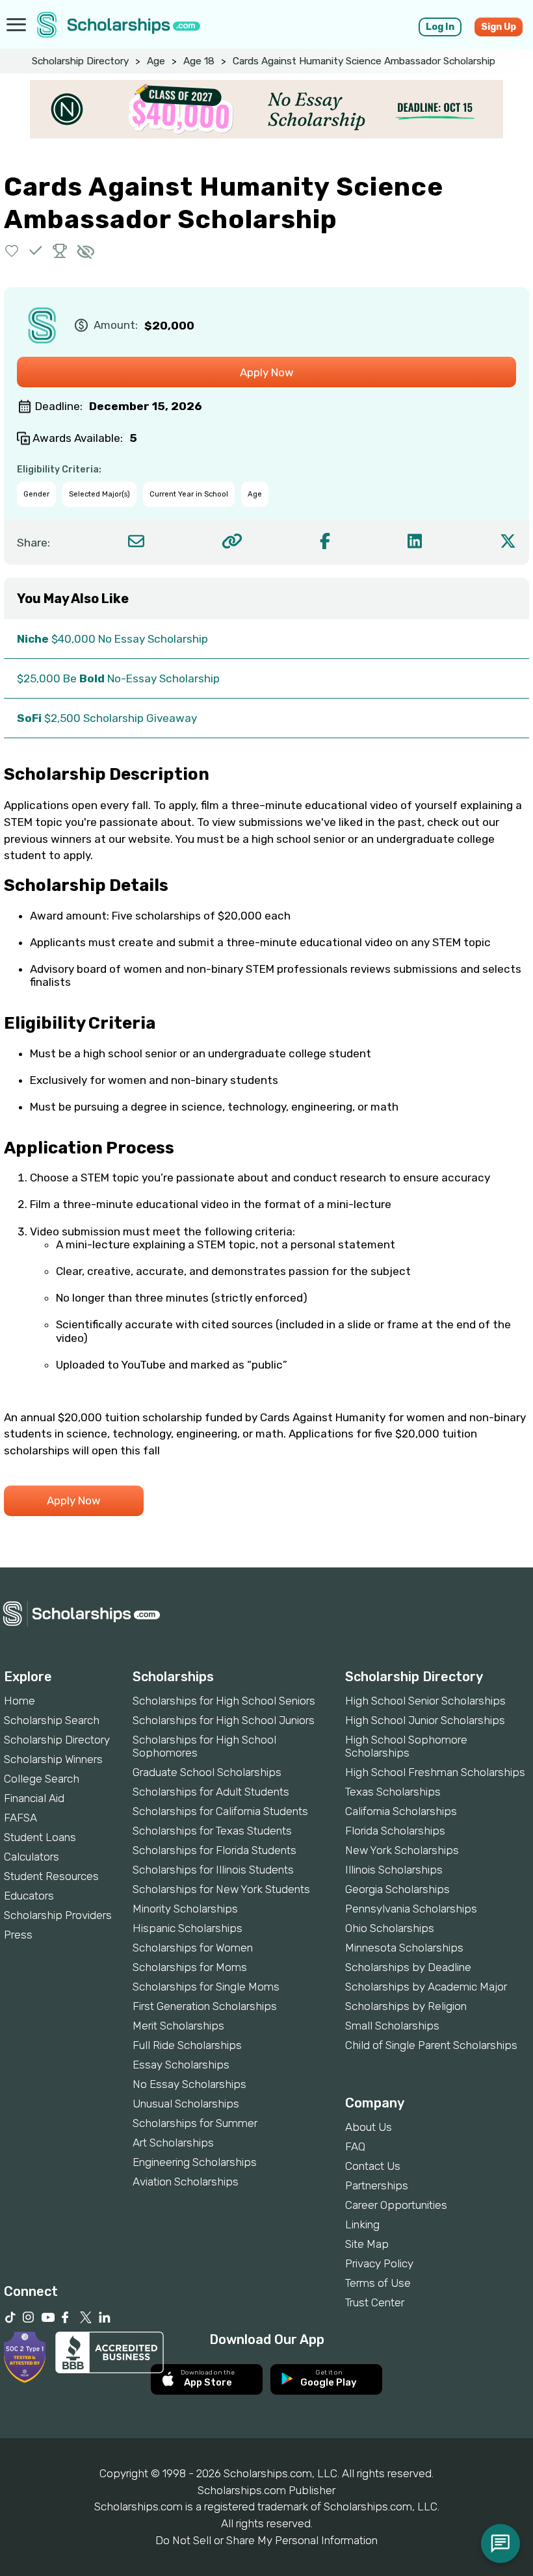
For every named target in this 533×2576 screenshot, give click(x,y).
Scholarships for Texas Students (212, 1831)
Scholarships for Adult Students (211, 1792)
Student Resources (51, 1876)
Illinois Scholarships (394, 1870)
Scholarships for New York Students (221, 1889)
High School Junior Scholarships (425, 1720)
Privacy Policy (379, 2263)
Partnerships (377, 2185)
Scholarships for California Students (220, 1811)
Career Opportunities (396, 2205)
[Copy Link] (232, 541)
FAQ (355, 2146)
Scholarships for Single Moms (206, 1987)
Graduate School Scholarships (207, 1772)
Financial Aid (34, 1798)
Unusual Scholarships (186, 2104)
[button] (12, 251)
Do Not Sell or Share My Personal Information (266, 2540)
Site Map (367, 2244)
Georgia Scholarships (397, 1889)
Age (156, 61)
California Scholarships (401, 1811)
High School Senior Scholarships (425, 1701)
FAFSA (20, 1818)
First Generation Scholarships (205, 2006)
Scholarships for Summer (195, 2123)
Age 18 (199, 61)
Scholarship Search (52, 1720)
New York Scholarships (402, 1850)
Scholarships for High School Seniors (224, 1701)
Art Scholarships (173, 2143)
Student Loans (40, 1837)
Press (18, 1935)
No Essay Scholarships (189, 2084)
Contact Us (373, 2166)
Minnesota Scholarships (404, 1948)
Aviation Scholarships (186, 2182)
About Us (369, 2127)
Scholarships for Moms (190, 1967)
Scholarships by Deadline (408, 1967)
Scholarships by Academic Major (426, 1987)
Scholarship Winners (53, 1759)
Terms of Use (378, 2283)
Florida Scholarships (395, 1831)
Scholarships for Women (193, 1948)
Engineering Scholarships (195, 2162)
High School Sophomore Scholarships (406, 1746)
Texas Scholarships (393, 1792)
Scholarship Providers (58, 1915)
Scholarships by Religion (406, 2006)
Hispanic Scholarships (188, 1928)
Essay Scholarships (181, 2065)
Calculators (32, 1857)
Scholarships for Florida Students (214, 1850)
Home (19, 1701)
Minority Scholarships (185, 1909)
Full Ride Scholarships (187, 2045)
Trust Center (375, 2302)
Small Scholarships (392, 2026)
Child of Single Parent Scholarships (431, 2045)
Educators (29, 1896)
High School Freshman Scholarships (435, 1772)
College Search (42, 1779)
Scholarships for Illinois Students (213, 1870)
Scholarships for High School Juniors (224, 1720)
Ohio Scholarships (390, 1928)
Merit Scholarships (178, 2026)
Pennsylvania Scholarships (411, 1909)
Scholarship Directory (80, 61)
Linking (362, 2224)
